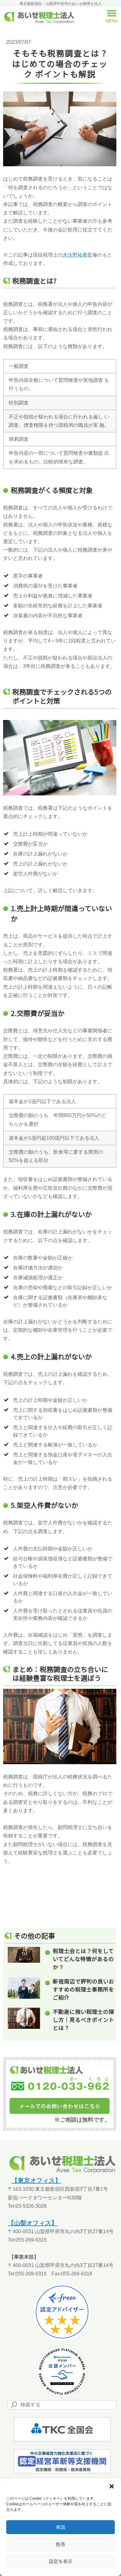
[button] (112, 2486)
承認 (60, 2527)
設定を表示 (61, 2561)
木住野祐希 (75, 255)
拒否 (60, 2544)
